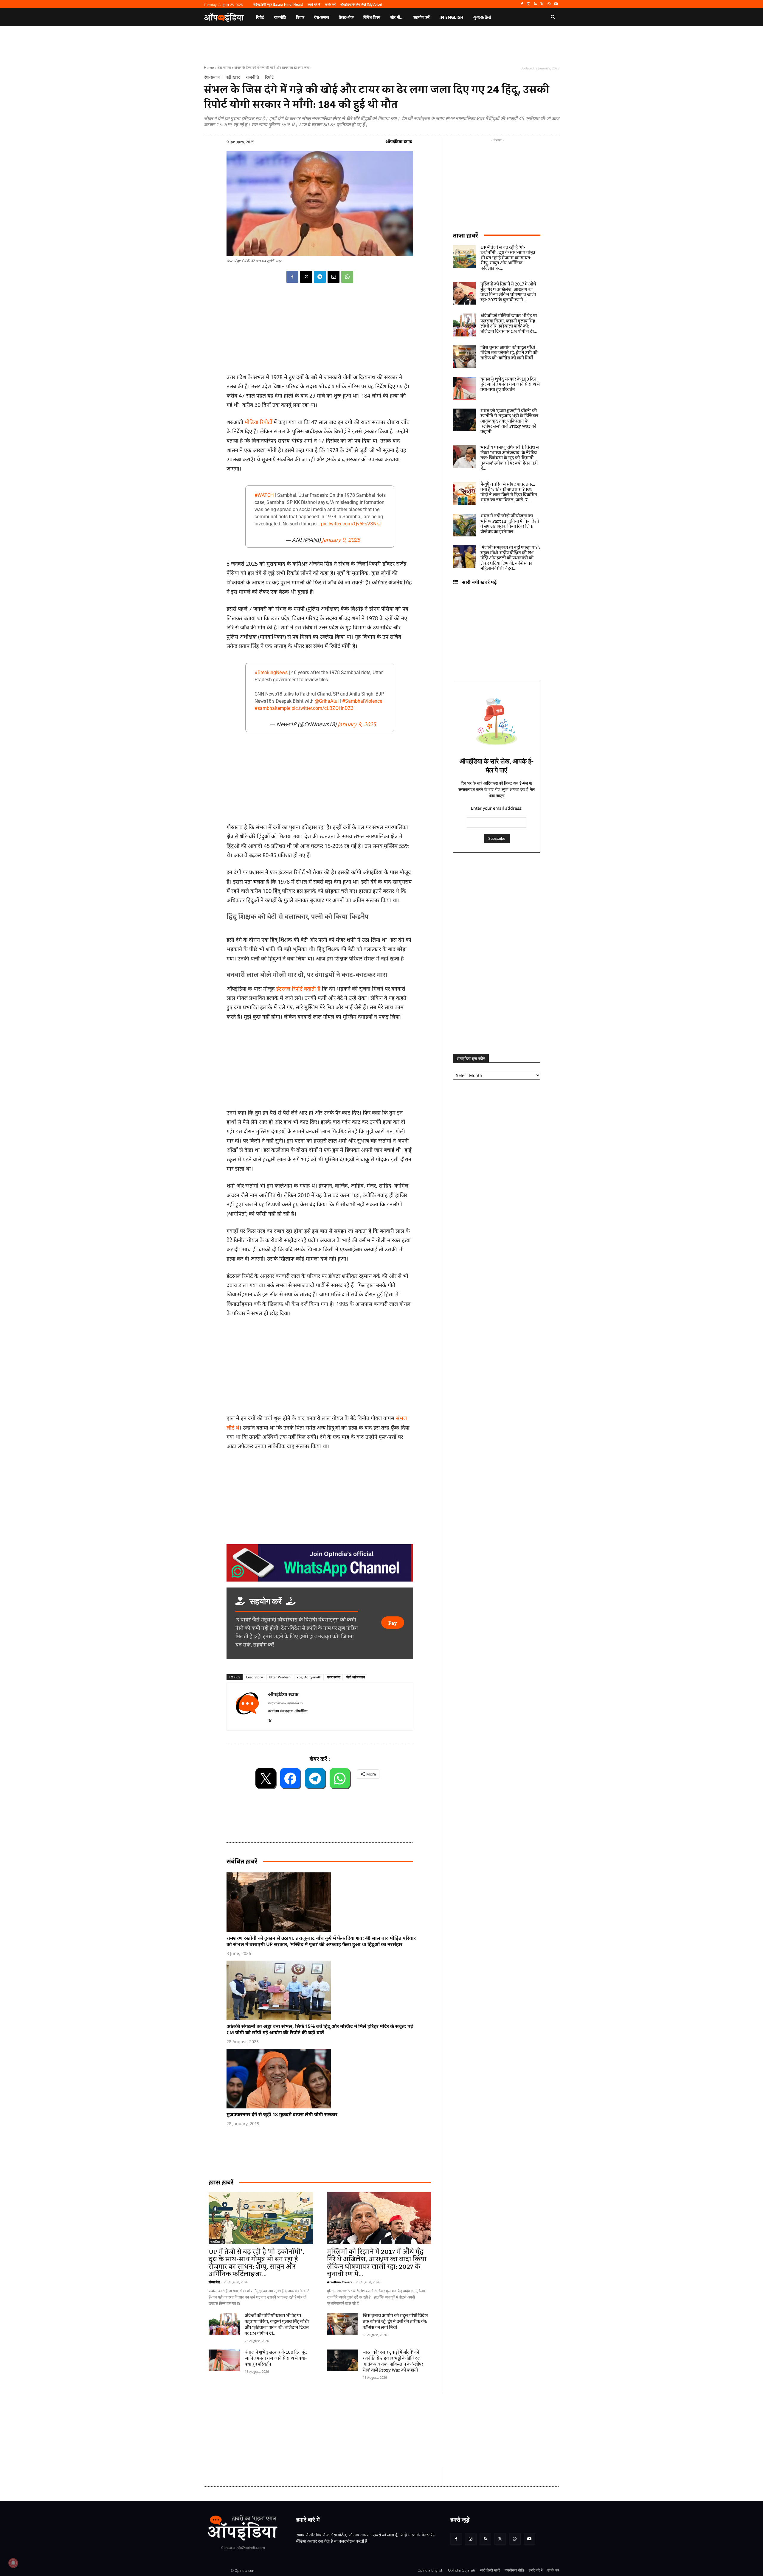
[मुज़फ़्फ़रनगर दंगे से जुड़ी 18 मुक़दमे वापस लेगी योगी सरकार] (323, 2079)
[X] (542, 4)
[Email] (334, 277)
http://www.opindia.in (285, 1703)
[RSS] (535, 4)
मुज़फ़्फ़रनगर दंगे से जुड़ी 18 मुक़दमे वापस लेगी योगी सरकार (282, 2114)
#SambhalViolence (362, 701)
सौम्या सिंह (214, 2282)
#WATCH (264, 495)
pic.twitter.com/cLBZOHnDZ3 (322, 708)
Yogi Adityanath (309, 1677)
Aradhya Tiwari (339, 2282)
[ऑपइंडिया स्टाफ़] (247, 1707)
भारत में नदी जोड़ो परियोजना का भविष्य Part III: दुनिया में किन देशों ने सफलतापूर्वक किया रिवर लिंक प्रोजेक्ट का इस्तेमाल (510, 524)
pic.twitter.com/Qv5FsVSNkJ (351, 524)
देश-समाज (224, 67)
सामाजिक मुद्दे (217, 2242)
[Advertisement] (320, 1367)
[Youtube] (556, 4)
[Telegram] (320, 277)
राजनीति (252, 77)
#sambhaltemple (272, 708)
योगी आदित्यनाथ (356, 1677)
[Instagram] (529, 4)
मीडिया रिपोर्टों (259, 422)
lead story (255, 1677)
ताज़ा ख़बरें (466, 235)
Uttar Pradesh (280, 1677)
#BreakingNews (271, 672)
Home (209, 67)
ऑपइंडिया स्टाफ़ (399, 141)
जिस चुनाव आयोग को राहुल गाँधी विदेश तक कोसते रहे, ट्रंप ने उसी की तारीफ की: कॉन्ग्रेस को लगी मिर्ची (395, 2322)
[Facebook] (522, 4)
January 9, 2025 (341, 540)
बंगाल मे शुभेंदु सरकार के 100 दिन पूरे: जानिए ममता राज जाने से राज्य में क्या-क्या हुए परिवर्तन (276, 2358)
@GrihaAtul (327, 701)
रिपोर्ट (269, 77)
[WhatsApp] (549, 4)
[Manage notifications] (13, 2563)
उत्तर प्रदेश (334, 1677)
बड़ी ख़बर (233, 77)
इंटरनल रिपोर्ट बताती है (299, 988)
